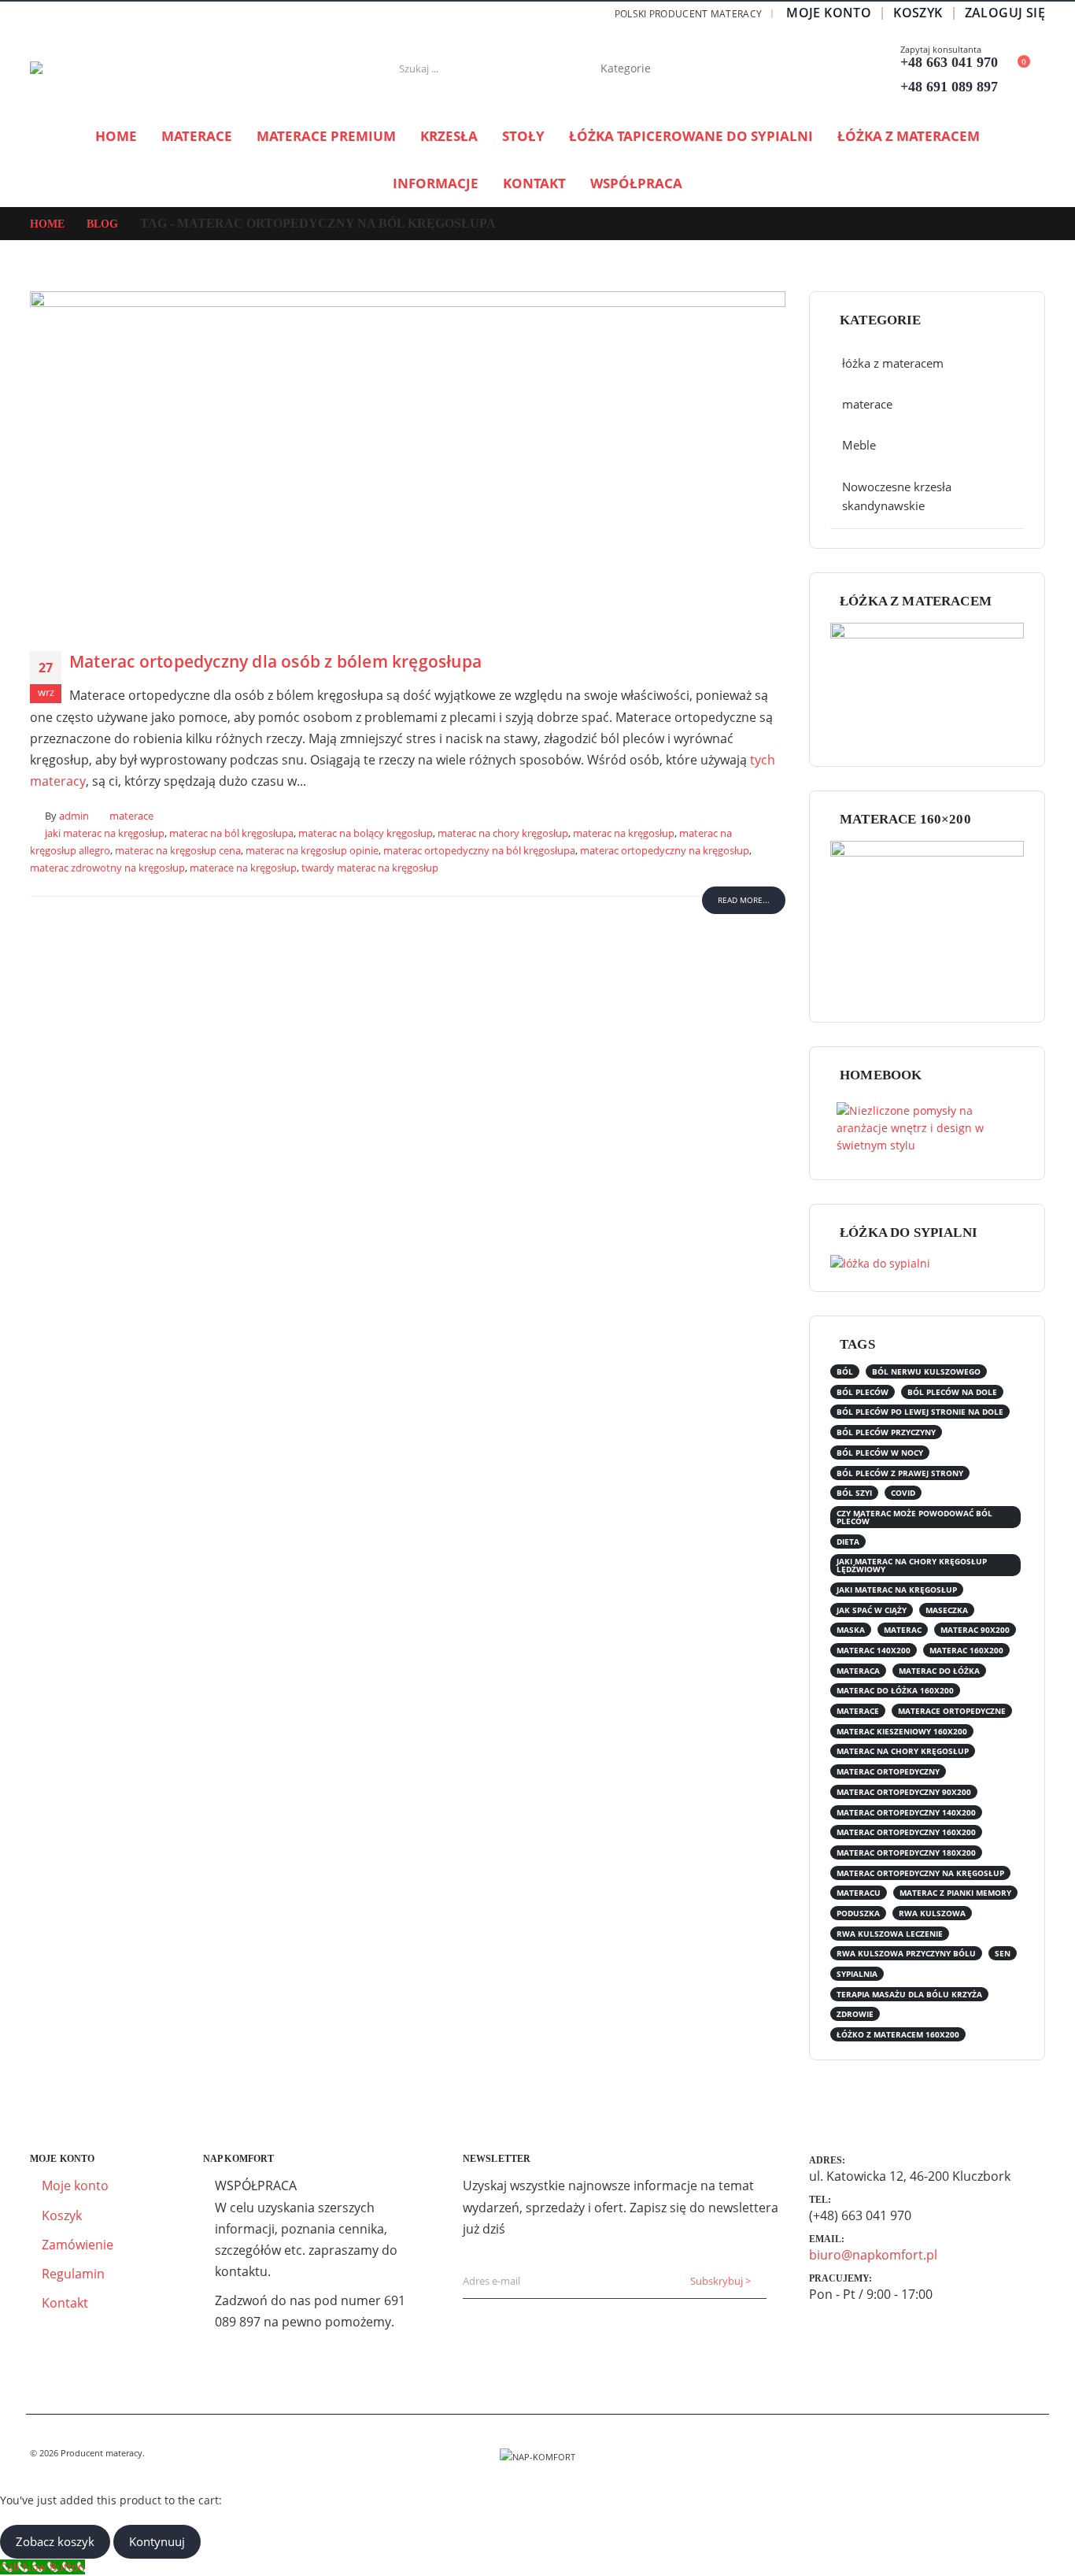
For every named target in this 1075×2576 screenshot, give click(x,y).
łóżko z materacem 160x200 (898, 2034)
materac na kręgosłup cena (178, 851)
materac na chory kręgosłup (503, 833)
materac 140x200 (874, 1650)
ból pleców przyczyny (886, 1432)
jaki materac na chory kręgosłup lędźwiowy (912, 1565)
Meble (859, 445)
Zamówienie (78, 2245)
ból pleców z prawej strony (900, 1473)
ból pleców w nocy (880, 1453)
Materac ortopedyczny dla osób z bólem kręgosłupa (275, 661)
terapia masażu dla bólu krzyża (909, 1994)
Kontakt (534, 183)
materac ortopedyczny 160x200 (906, 1832)
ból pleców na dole (952, 1392)
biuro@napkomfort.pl (873, 2255)
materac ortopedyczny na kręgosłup (665, 851)
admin (74, 816)
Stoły (523, 136)
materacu (859, 1893)
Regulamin (73, 2274)
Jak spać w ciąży (872, 1610)
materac (903, 1630)
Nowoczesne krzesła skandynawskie (897, 496)
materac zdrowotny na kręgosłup (107, 868)
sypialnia (857, 1974)
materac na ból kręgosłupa (231, 833)
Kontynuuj (157, 2541)
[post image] (408, 459)
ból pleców (863, 1392)
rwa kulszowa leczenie (890, 1934)
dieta (848, 1542)
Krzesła (449, 136)
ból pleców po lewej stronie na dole (920, 1412)
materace (197, 136)
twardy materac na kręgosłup (370, 868)
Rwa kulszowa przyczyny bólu (906, 1953)
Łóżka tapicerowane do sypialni (691, 136)
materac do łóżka (939, 1671)
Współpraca (636, 183)
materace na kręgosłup (243, 868)
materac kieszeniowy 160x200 (902, 1731)
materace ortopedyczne (952, 1711)
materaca (858, 1671)
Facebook (1032, 2453)
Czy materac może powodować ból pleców (914, 1517)
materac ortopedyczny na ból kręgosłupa (479, 851)
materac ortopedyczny (888, 1771)
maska (851, 1630)
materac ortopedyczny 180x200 (906, 1852)
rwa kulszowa (932, 1913)
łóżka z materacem (909, 136)
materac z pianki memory (955, 1893)
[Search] (719, 68)
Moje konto (829, 13)
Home (116, 136)
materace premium (326, 136)
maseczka (947, 1610)
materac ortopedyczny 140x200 (906, 1812)
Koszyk (918, 13)
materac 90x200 (975, 1630)
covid (903, 1493)
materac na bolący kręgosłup (366, 833)
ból (845, 1371)
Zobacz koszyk (55, 2541)
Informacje (436, 183)
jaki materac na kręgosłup (105, 833)
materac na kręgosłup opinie (312, 851)
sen (1003, 1953)
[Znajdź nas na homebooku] (925, 1127)
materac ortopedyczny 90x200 (904, 1792)
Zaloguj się (1005, 13)
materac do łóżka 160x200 (895, 1690)
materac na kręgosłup (624, 833)
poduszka (858, 1913)
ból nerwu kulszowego (926, 1371)
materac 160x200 (966, 1650)
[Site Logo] (128, 69)
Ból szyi (854, 1493)
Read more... (744, 900)
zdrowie (855, 2014)
